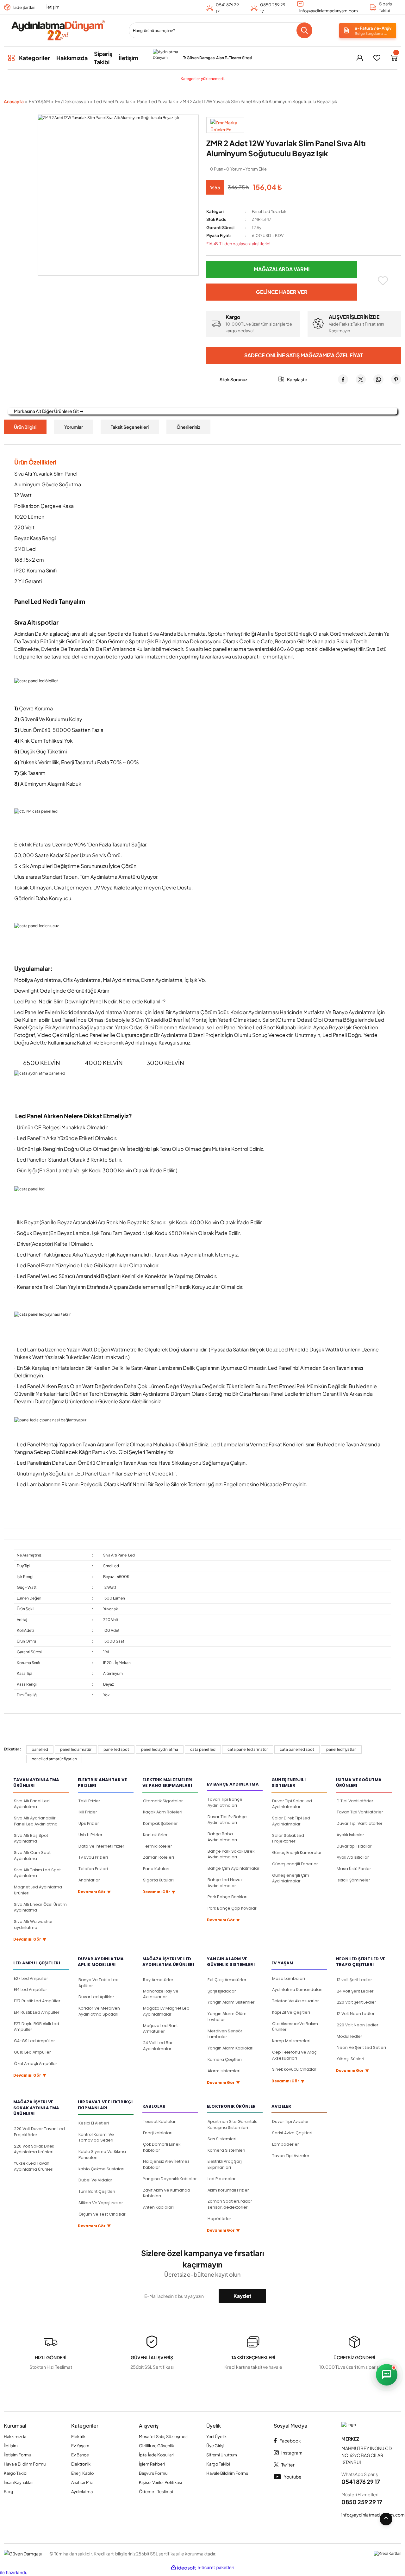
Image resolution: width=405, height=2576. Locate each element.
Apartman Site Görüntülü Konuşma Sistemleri (233, 2124)
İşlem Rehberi (152, 2464)
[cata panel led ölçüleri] (202, 681)
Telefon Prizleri (93, 1869)
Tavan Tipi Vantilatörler (360, 1812)
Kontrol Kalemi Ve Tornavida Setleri (96, 2137)
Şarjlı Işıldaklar (222, 1991)
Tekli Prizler (89, 1801)
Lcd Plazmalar (222, 2179)
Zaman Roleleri (159, 1857)
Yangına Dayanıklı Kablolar (170, 2179)
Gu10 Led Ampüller (32, 2052)
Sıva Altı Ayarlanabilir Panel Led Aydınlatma (36, 1821)
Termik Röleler (158, 1846)
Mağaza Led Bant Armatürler (160, 2029)
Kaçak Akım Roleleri (163, 1812)
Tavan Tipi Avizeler (291, 2156)
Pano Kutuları (156, 1869)
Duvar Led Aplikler (96, 1997)
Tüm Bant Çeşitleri (97, 2191)
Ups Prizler (89, 1823)
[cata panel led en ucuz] (202, 926)
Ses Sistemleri (222, 2139)
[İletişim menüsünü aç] (387, 2375)
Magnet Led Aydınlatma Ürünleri (38, 1890)
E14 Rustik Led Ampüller (37, 2012)
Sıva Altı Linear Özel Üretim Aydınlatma (40, 1907)
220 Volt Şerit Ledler (356, 2002)
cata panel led (203, 1749)
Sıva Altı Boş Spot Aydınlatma (31, 1838)
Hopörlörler (219, 2219)
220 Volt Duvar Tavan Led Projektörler (39, 2132)
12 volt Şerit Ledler (354, 1980)
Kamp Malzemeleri (291, 2041)
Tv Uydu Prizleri (93, 1857)
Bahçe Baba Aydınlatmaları (222, 1837)
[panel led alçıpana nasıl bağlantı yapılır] (202, 1420)
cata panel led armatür (248, 1749)
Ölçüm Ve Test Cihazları (103, 2214)
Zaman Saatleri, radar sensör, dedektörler (230, 2204)
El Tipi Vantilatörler (355, 1801)
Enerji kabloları (158, 2133)
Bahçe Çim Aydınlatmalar (234, 1868)
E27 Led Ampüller (31, 1978)
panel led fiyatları (341, 1749)
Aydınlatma (82, 2492)
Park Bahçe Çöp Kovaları (233, 1908)
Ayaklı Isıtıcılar (350, 1835)
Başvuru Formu (153, 2473)
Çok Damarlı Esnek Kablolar (162, 2147)
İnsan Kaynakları (19, 2482)
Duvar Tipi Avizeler (290, 2121)
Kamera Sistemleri (226, 2150)
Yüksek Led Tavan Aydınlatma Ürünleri (34, 2166)
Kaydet (243, 2296)
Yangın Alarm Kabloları (231, 2048)
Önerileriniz (188, 427)
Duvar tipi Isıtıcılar (354, 1846)
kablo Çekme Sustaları (101, 2169)
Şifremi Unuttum (222, 2455)
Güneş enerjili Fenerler (295, 1864)
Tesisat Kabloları (160, 2121)
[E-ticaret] (216, 2568)
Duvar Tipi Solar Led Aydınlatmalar (292, 1804)
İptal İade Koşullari (156, 2455)
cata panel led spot (297, 1749)
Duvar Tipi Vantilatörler (360, 1823)
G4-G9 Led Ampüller (34, 2041)
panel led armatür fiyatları (54, 1759)
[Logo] (58, 31)
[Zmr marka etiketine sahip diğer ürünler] (225, 125)
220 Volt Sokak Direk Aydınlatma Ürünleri (34, 2149)
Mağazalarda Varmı (282, 269)
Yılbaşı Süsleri (350, 2059)
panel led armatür (76, 1749)
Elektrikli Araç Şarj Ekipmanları (225, 2164)
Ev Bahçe (80, 2455)
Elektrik (78, 2436)
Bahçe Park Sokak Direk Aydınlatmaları (231, 1854)
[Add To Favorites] (383, 281)
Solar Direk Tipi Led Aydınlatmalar (291, 1821)
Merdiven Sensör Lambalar (225, 2034)
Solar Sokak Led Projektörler (288, 1838)
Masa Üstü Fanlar (354, 1869)
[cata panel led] (202, 1189)
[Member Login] (360, 58)
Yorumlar (74, 427)
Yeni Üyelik (216, 2436)
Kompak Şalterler (160, 1823)
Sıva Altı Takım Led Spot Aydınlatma (37, 1873)
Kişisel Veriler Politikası (160, 2482)
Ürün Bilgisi (25, 427)
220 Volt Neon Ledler (358, 2025)
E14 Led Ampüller (31, 1990)
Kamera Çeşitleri (225, 2059)
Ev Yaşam (80, 2446)
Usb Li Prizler (90, 1835)
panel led (40, 1749)
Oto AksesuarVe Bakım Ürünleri (295, 2027)
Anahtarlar (89, 1880)
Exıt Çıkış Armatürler (227, 1980)
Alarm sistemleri (224, 2071)
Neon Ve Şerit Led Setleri (361, 2047)
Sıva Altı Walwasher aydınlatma (33, 1924)
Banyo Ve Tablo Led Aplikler (99, 1983)
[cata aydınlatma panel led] (202, 1073)
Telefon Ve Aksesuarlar (296, 2001)
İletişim (53, 7)
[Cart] (394, 58)
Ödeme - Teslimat (156, 2492)
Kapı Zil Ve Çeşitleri (291, 2012)
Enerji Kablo (83, 2473)
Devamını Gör (30, 1940)
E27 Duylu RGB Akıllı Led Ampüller (37, 2027)
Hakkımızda (15, 2436)
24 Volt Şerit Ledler (355, 1991)
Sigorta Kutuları (158, 1880)
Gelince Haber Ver (282, 292)
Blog (9, 2492)
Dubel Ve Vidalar (95, 2180)
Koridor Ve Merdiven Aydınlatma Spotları (99, 2011)
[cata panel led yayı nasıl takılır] (202, 1314)
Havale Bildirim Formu (25, 2464)
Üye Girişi (215, 2446)
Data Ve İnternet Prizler (101, 1846)
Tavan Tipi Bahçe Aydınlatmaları (225, 1802)
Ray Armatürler (158, 1980)
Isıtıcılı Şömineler (353, 1880)
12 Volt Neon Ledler (356, 2014)
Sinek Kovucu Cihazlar (294, 2069)
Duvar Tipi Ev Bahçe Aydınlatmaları (227, 1820)
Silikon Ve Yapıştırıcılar (101, 2203)
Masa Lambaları (289, 1978)
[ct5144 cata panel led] (202, 811)
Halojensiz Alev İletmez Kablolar (166, 2164)
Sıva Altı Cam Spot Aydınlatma (32, 1856)
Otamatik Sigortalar (163, 1801)
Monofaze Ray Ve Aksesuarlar (161, 1994)
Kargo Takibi (16, 2473)
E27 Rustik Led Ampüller (37, 2001)
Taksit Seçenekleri (130, 427)
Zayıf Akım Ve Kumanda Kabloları (167, 2193)
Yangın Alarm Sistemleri (232, 2002)
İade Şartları (24, 7)
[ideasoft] (184, 2568)
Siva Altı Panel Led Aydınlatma (32, 1804)
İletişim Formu (17, 2455)
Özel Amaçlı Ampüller (36, 2064)
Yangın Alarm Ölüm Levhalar (227, 2017)
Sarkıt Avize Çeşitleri (292, 2133)
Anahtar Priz (82, 2482)
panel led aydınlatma (160, 1749)
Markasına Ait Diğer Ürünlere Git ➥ (49, 411)
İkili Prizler (88, 1812)
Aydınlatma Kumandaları (297, 1990)
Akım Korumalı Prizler (228, 2190)
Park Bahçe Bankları (227, 1897)
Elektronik (81, 2464)
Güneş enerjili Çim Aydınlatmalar (291, 1878)
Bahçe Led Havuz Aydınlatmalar (225, 1883)
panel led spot (116, 1749)
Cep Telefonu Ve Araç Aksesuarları (294, 2055)
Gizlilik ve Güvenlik (156, 2446)
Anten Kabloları (158, 2207)
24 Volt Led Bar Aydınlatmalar (158, 2046)
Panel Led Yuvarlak (269, 211)
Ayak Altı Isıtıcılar (353, 1857)
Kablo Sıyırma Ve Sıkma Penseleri (102, 2155)
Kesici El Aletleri (94, 2123)
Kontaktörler (155, 1835)
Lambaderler (286, 2144)
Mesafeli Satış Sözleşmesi (164, 2436)
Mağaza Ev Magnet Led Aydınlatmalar (166, 2011)
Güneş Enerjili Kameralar (297, 1852)
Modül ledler (349, 2036)
